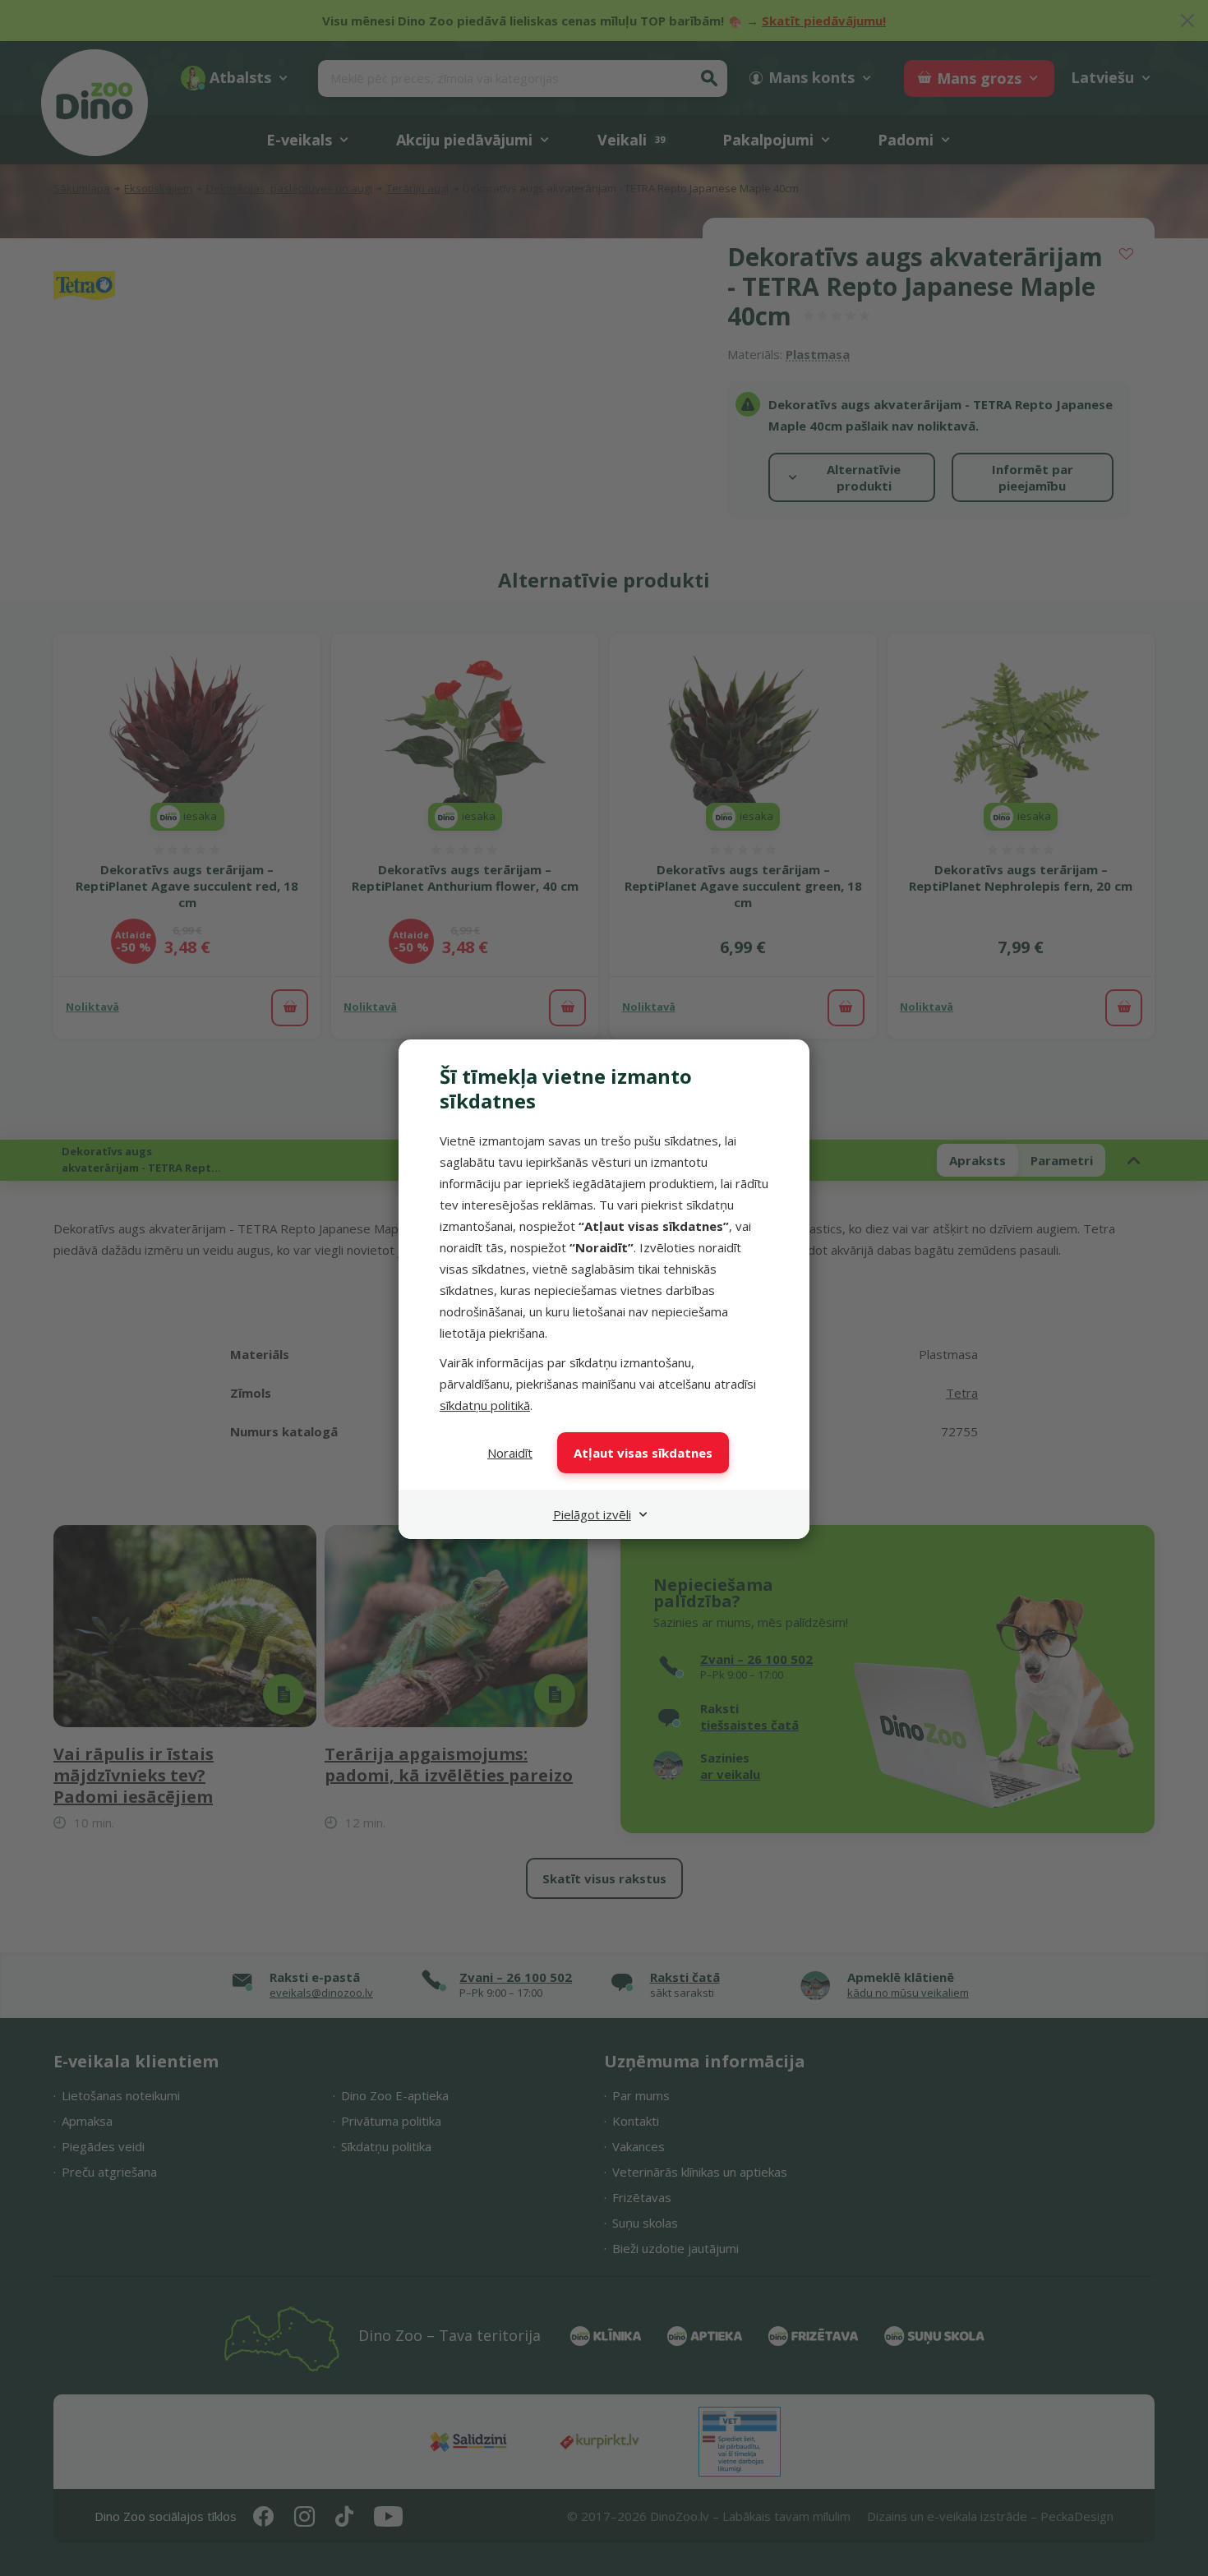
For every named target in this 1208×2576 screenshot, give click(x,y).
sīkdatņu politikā (485, 1405)
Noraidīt (510, 1453)
